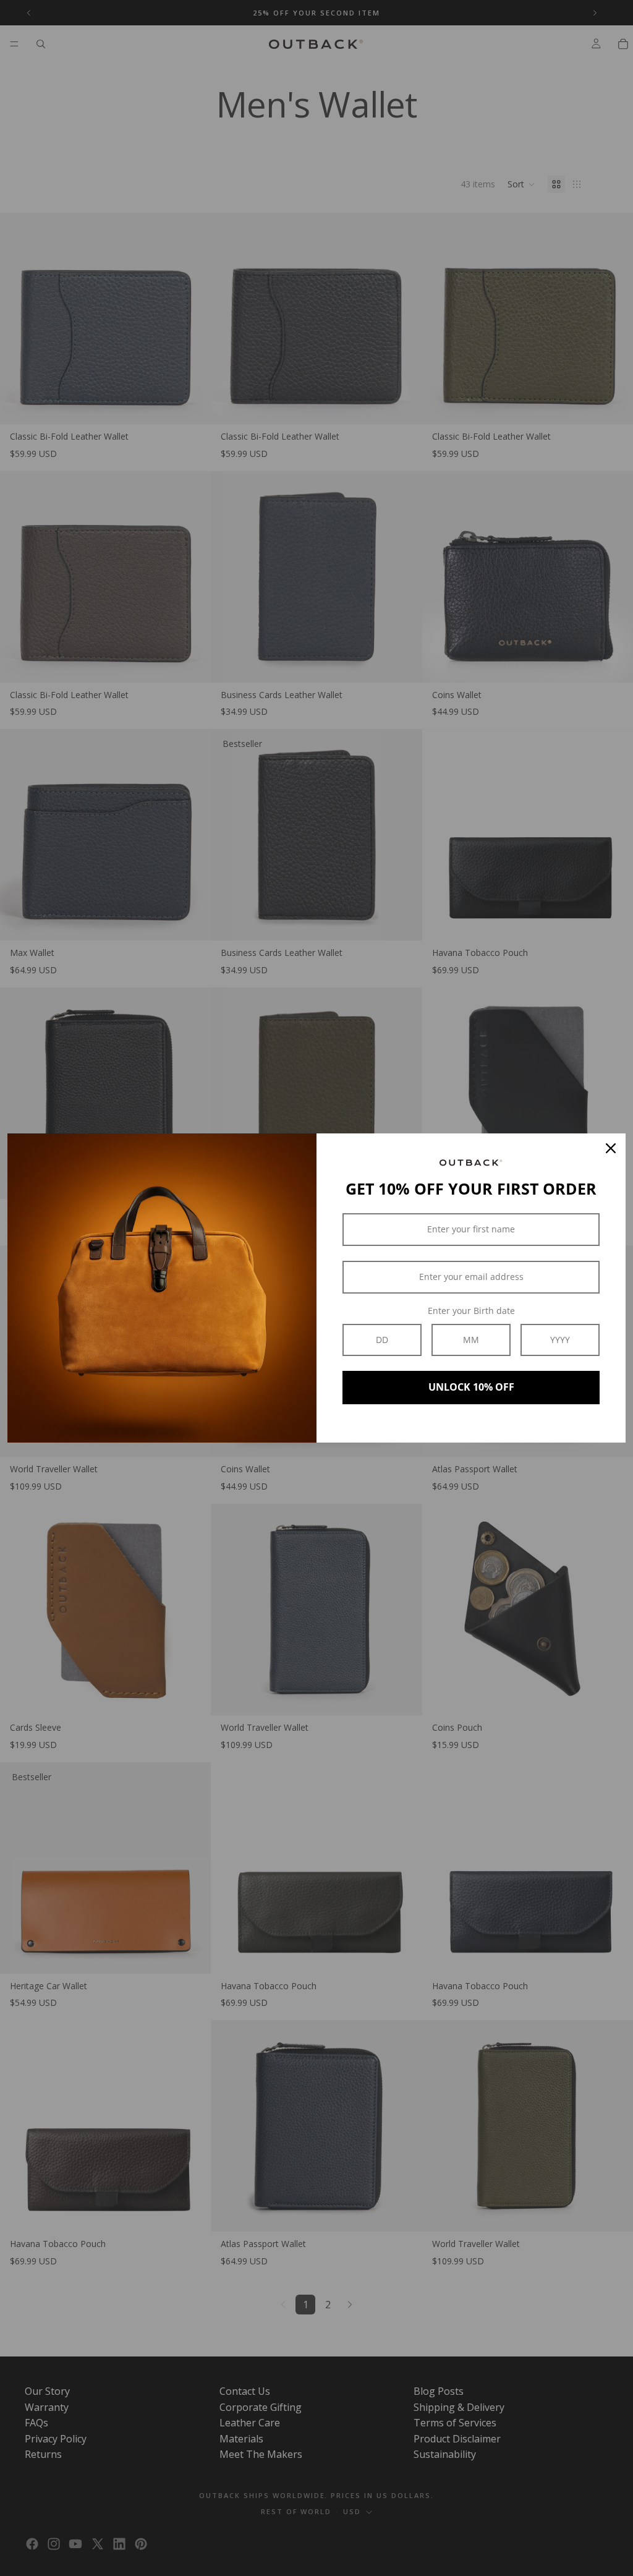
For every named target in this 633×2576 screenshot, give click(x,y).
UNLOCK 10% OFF (471, 1387)
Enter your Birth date (471, 1311)
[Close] (611, 1148)
